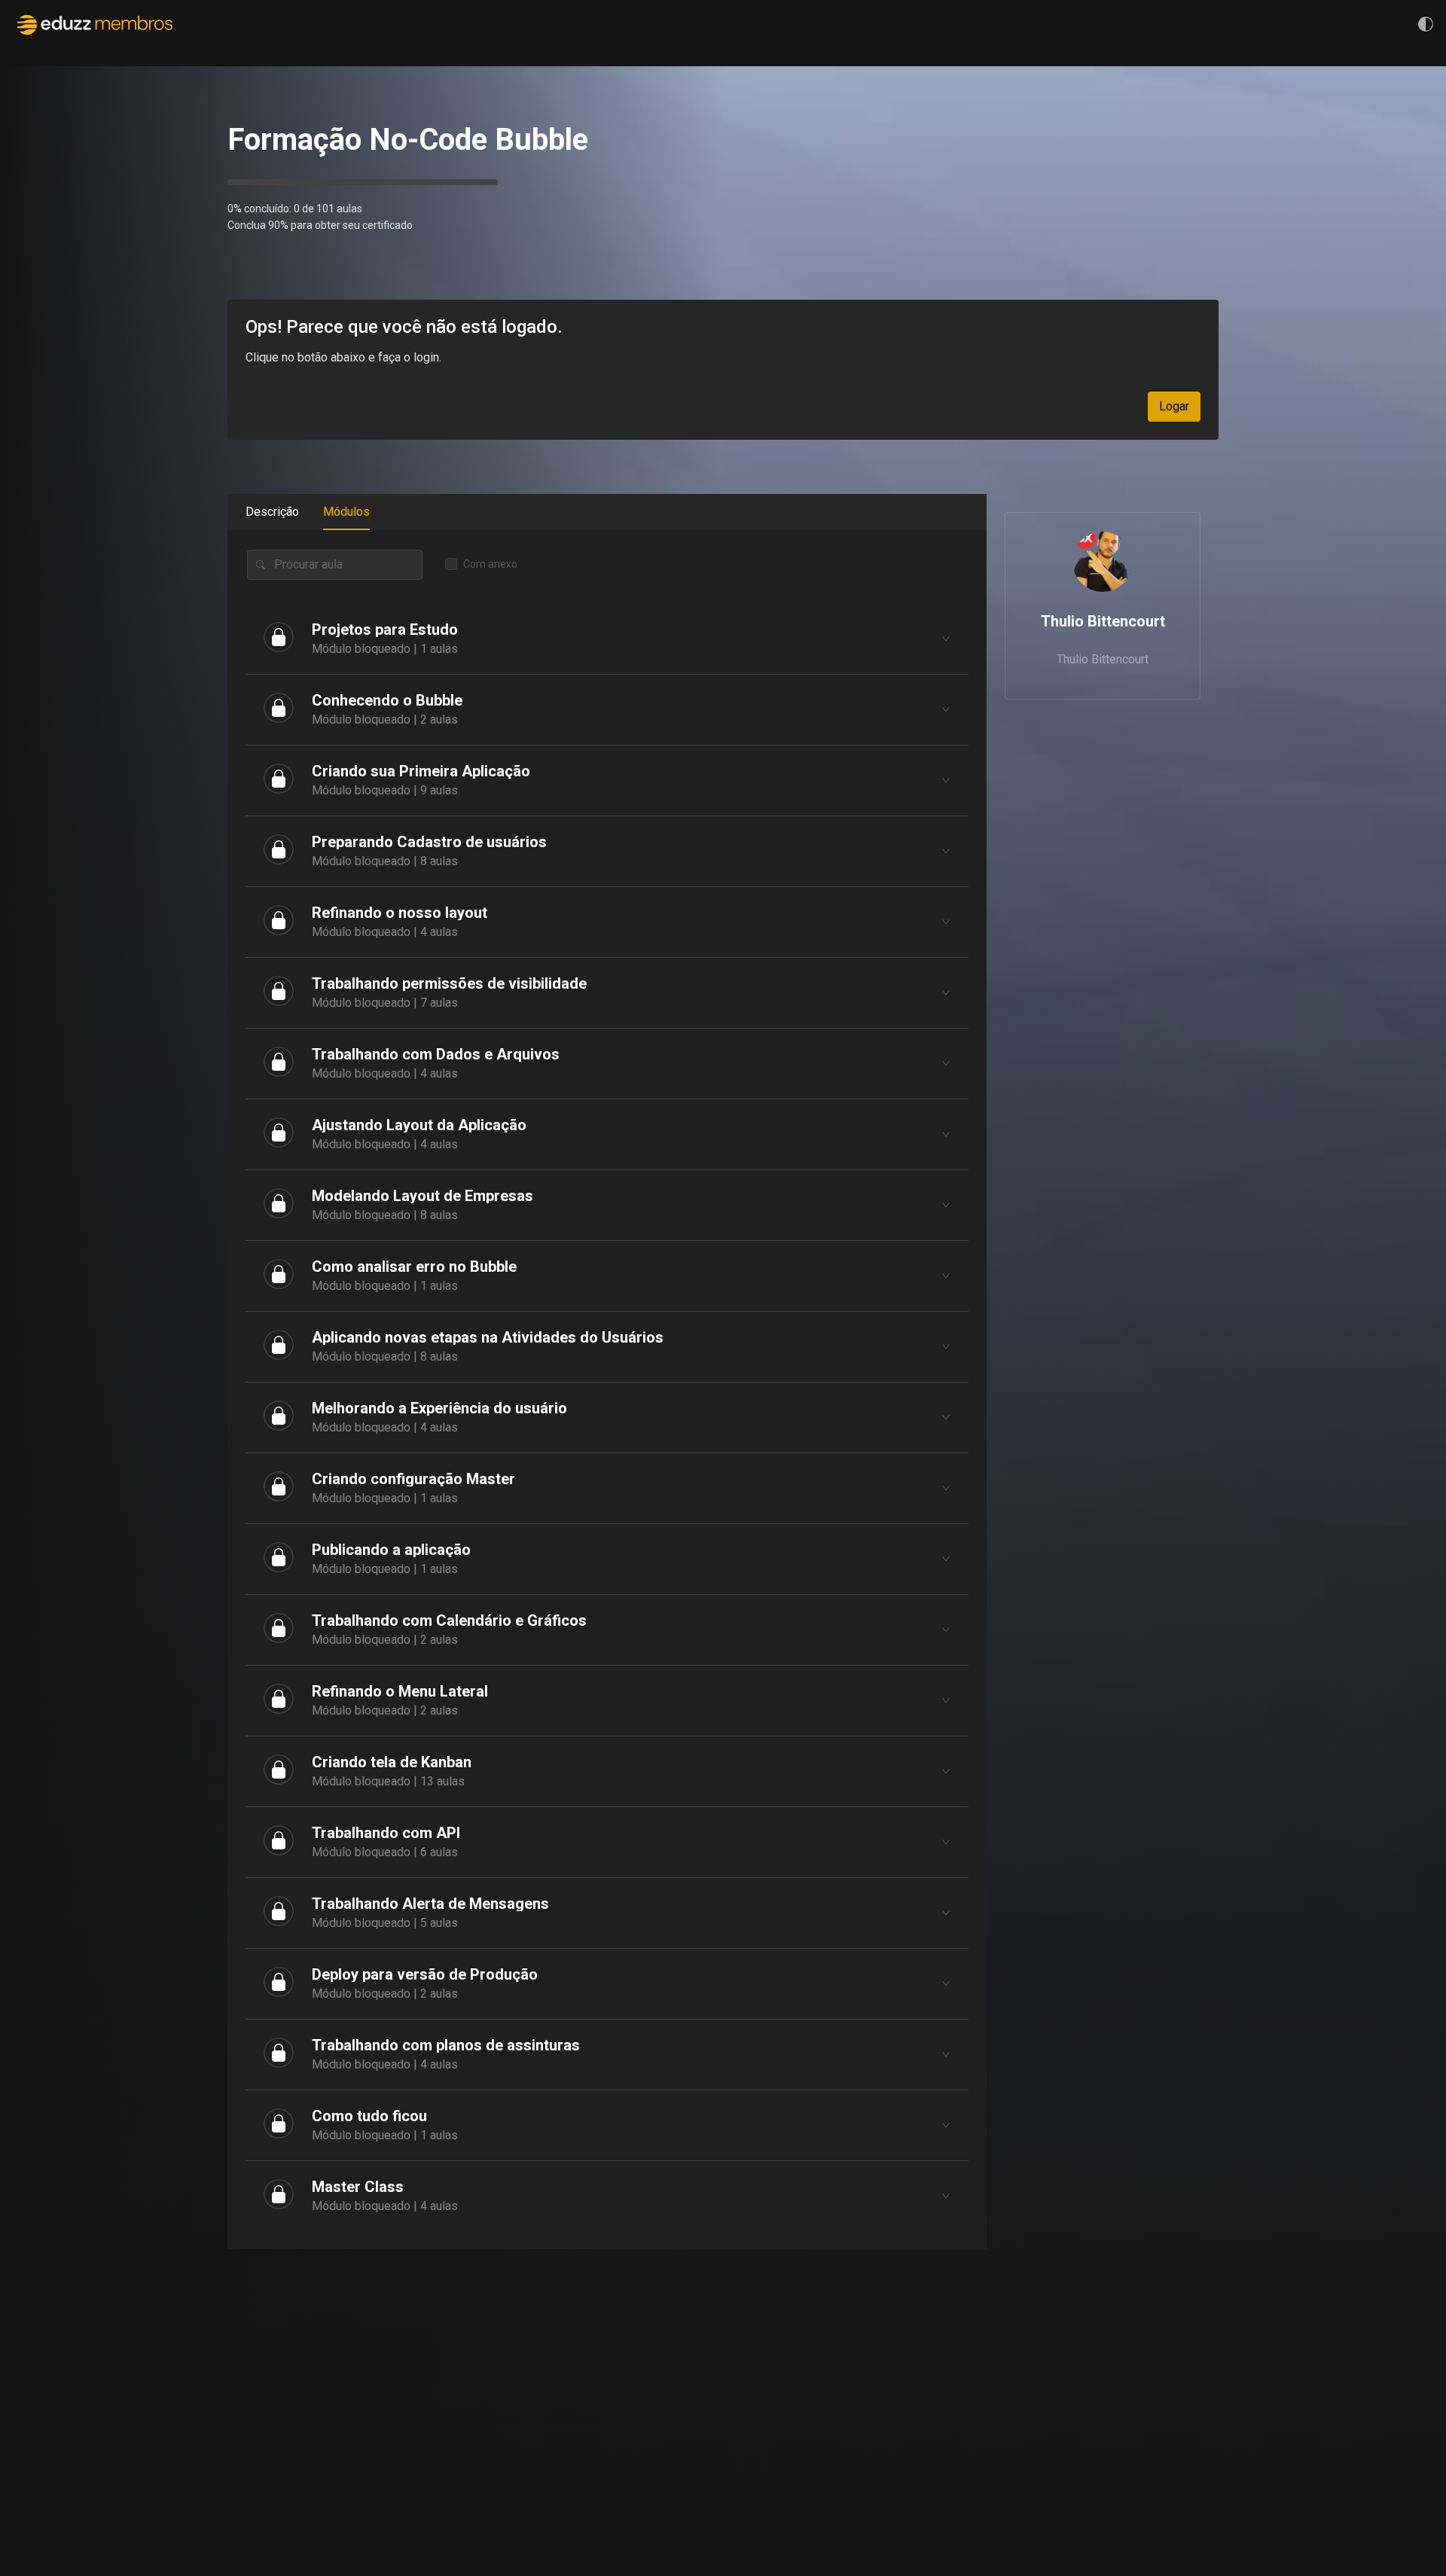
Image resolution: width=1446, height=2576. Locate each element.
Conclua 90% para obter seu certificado (320, 225)
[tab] (607, 639)
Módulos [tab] (346, 512)
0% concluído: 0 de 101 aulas (295, 209)
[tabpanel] (607, 1390)
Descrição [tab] (272, 512)
